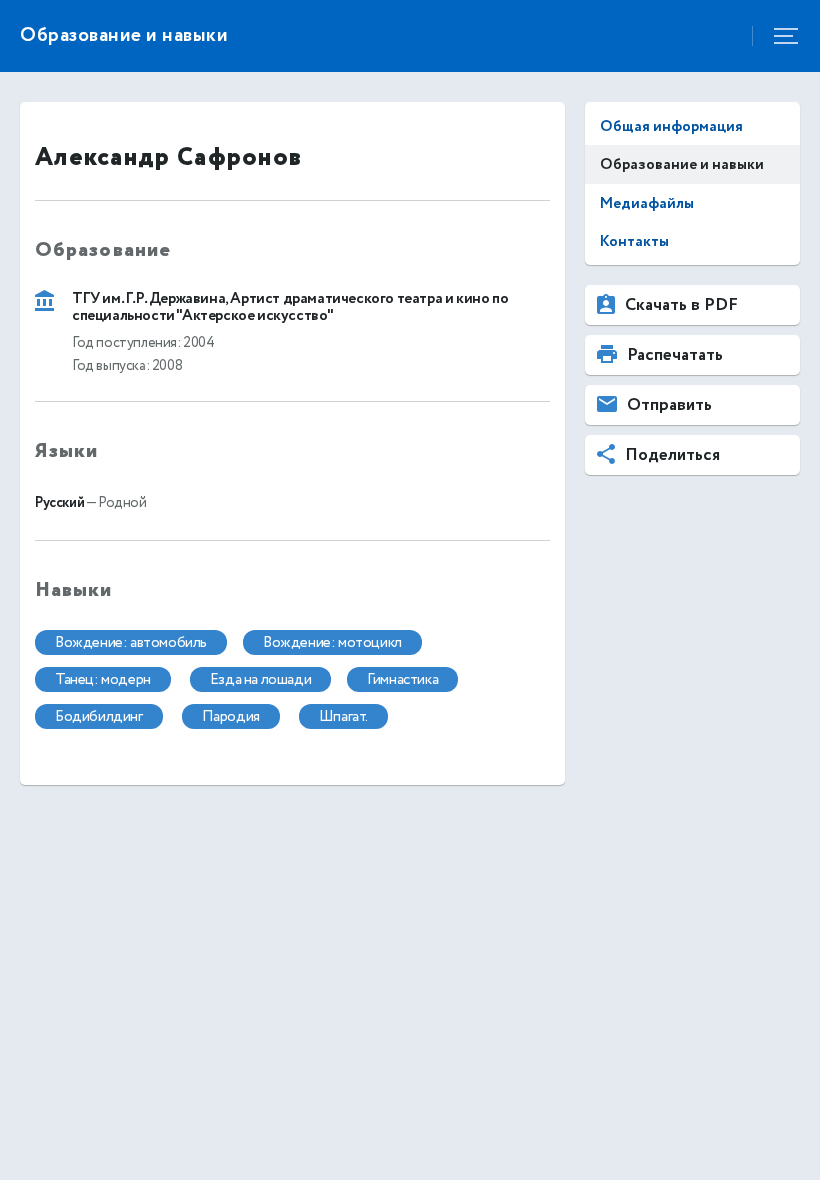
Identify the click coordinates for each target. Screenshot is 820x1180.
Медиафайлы (647, 203)
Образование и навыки (682, 164)
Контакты (634, 241)
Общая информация (671, 126)
